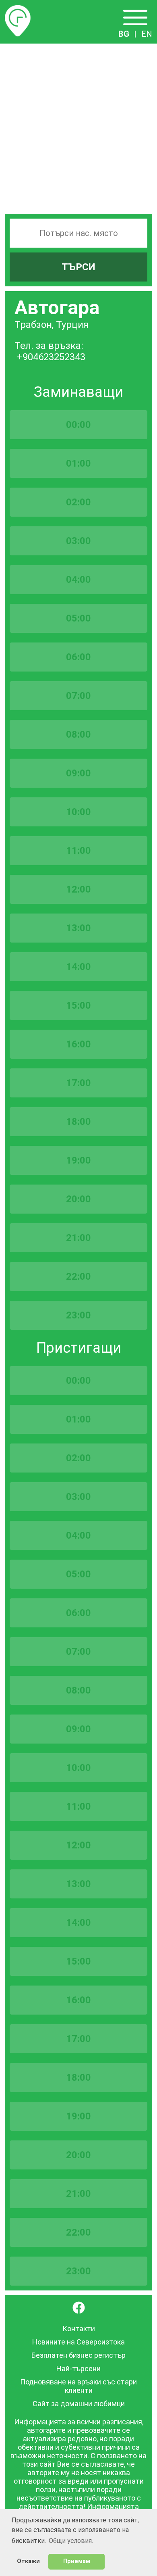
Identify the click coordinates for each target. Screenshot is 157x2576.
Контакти (79, 2329)
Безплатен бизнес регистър (78, 2355)
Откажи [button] (28, 2561)
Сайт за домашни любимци (79, 2404)
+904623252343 (51, 357)
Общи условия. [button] (71, 2541)
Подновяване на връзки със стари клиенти (78, 2386)
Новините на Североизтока (78, 2342)
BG (124, 34)
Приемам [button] (77, 2561)
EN (147, 34)
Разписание (18, 10)
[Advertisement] (78, 126)
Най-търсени (78, 2368)
